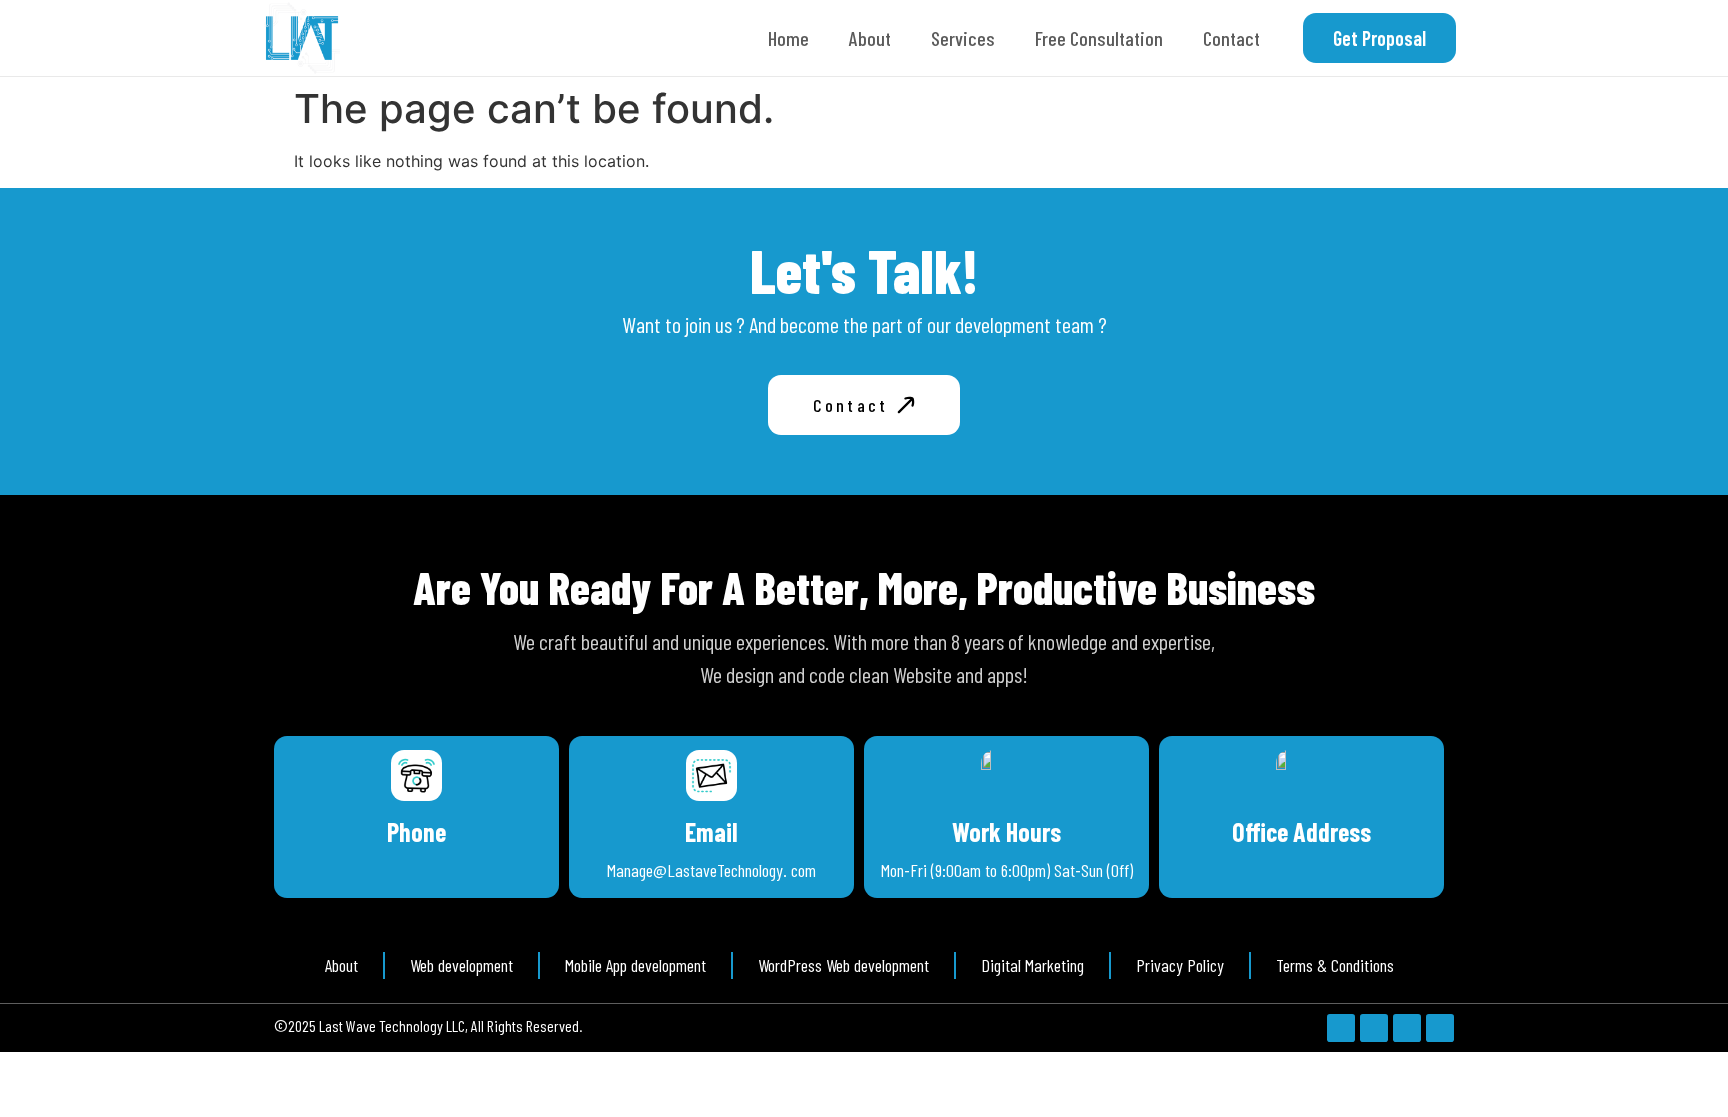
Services (963, 38)
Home (788, 38)
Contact (1231, 38)
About (870, 38)
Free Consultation (1099, 38)
